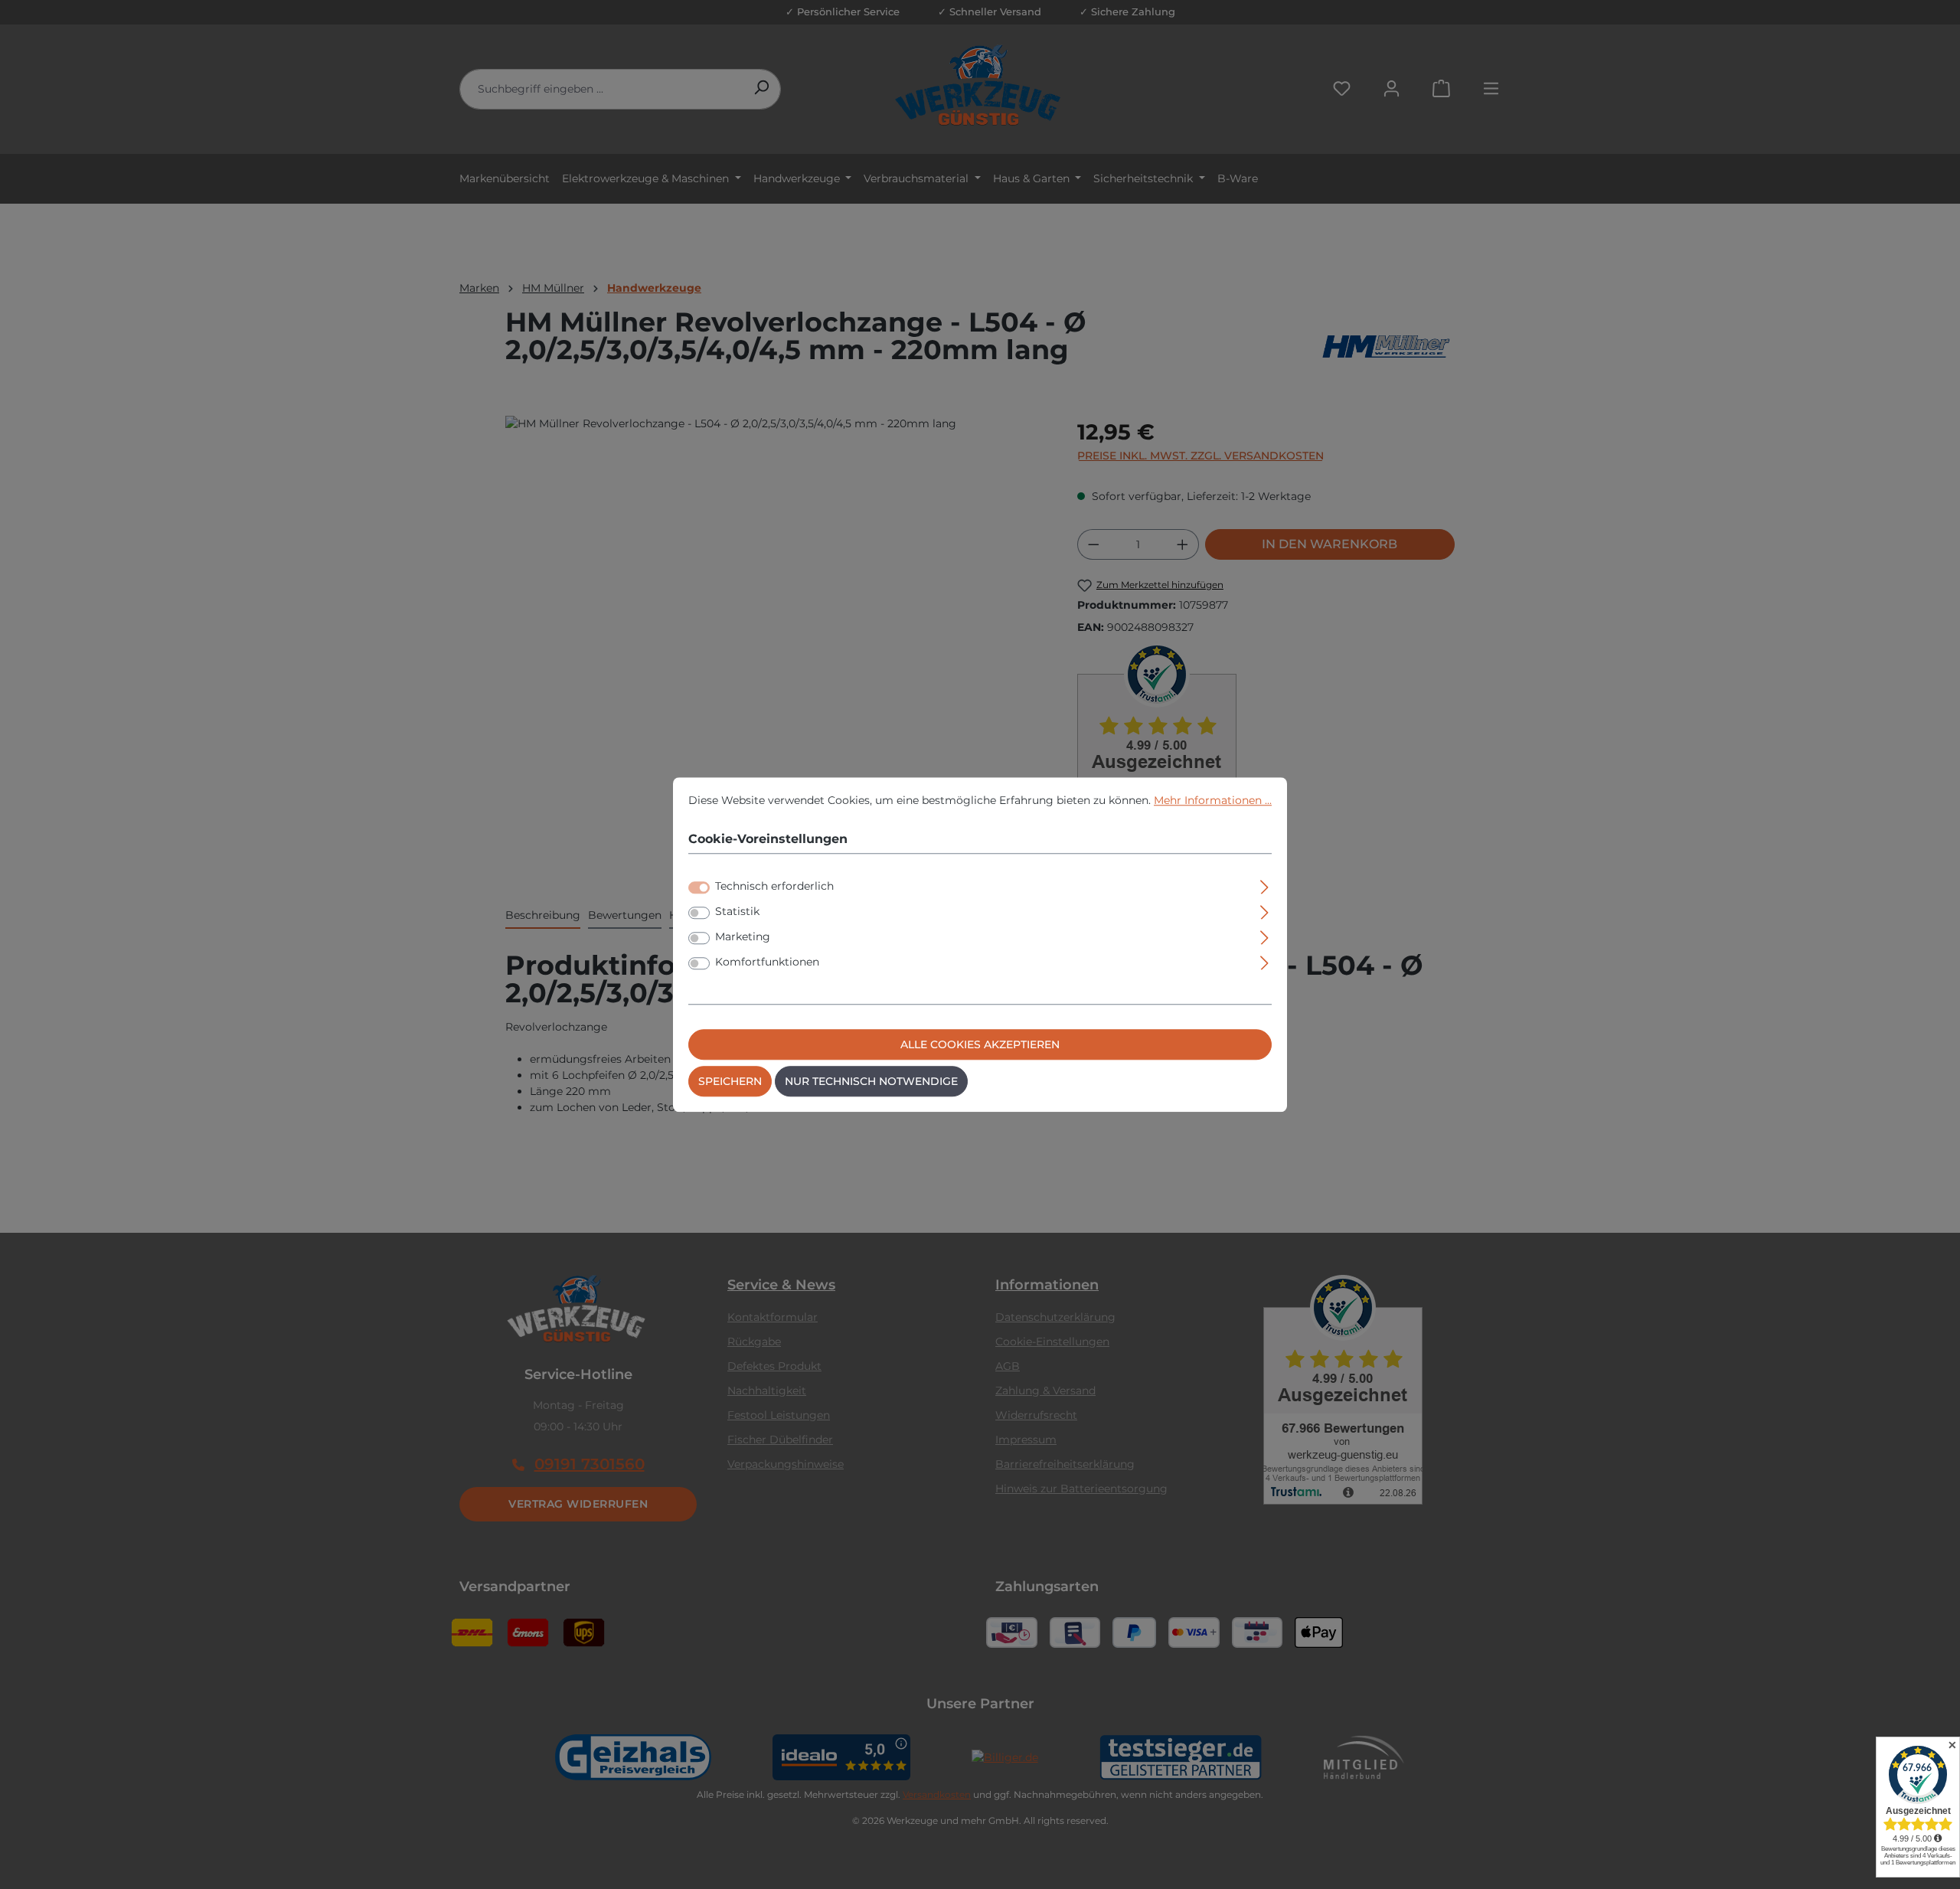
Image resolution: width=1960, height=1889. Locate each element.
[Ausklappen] (1264, 885)
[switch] (699, 913)
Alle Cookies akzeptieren (980, 1044)
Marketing (743, 936)
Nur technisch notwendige (871, 1081)
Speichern (730, 1081)
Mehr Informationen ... (1213, 800)
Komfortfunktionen (767, 962)
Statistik (737, 911)
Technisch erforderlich (774, 886)
